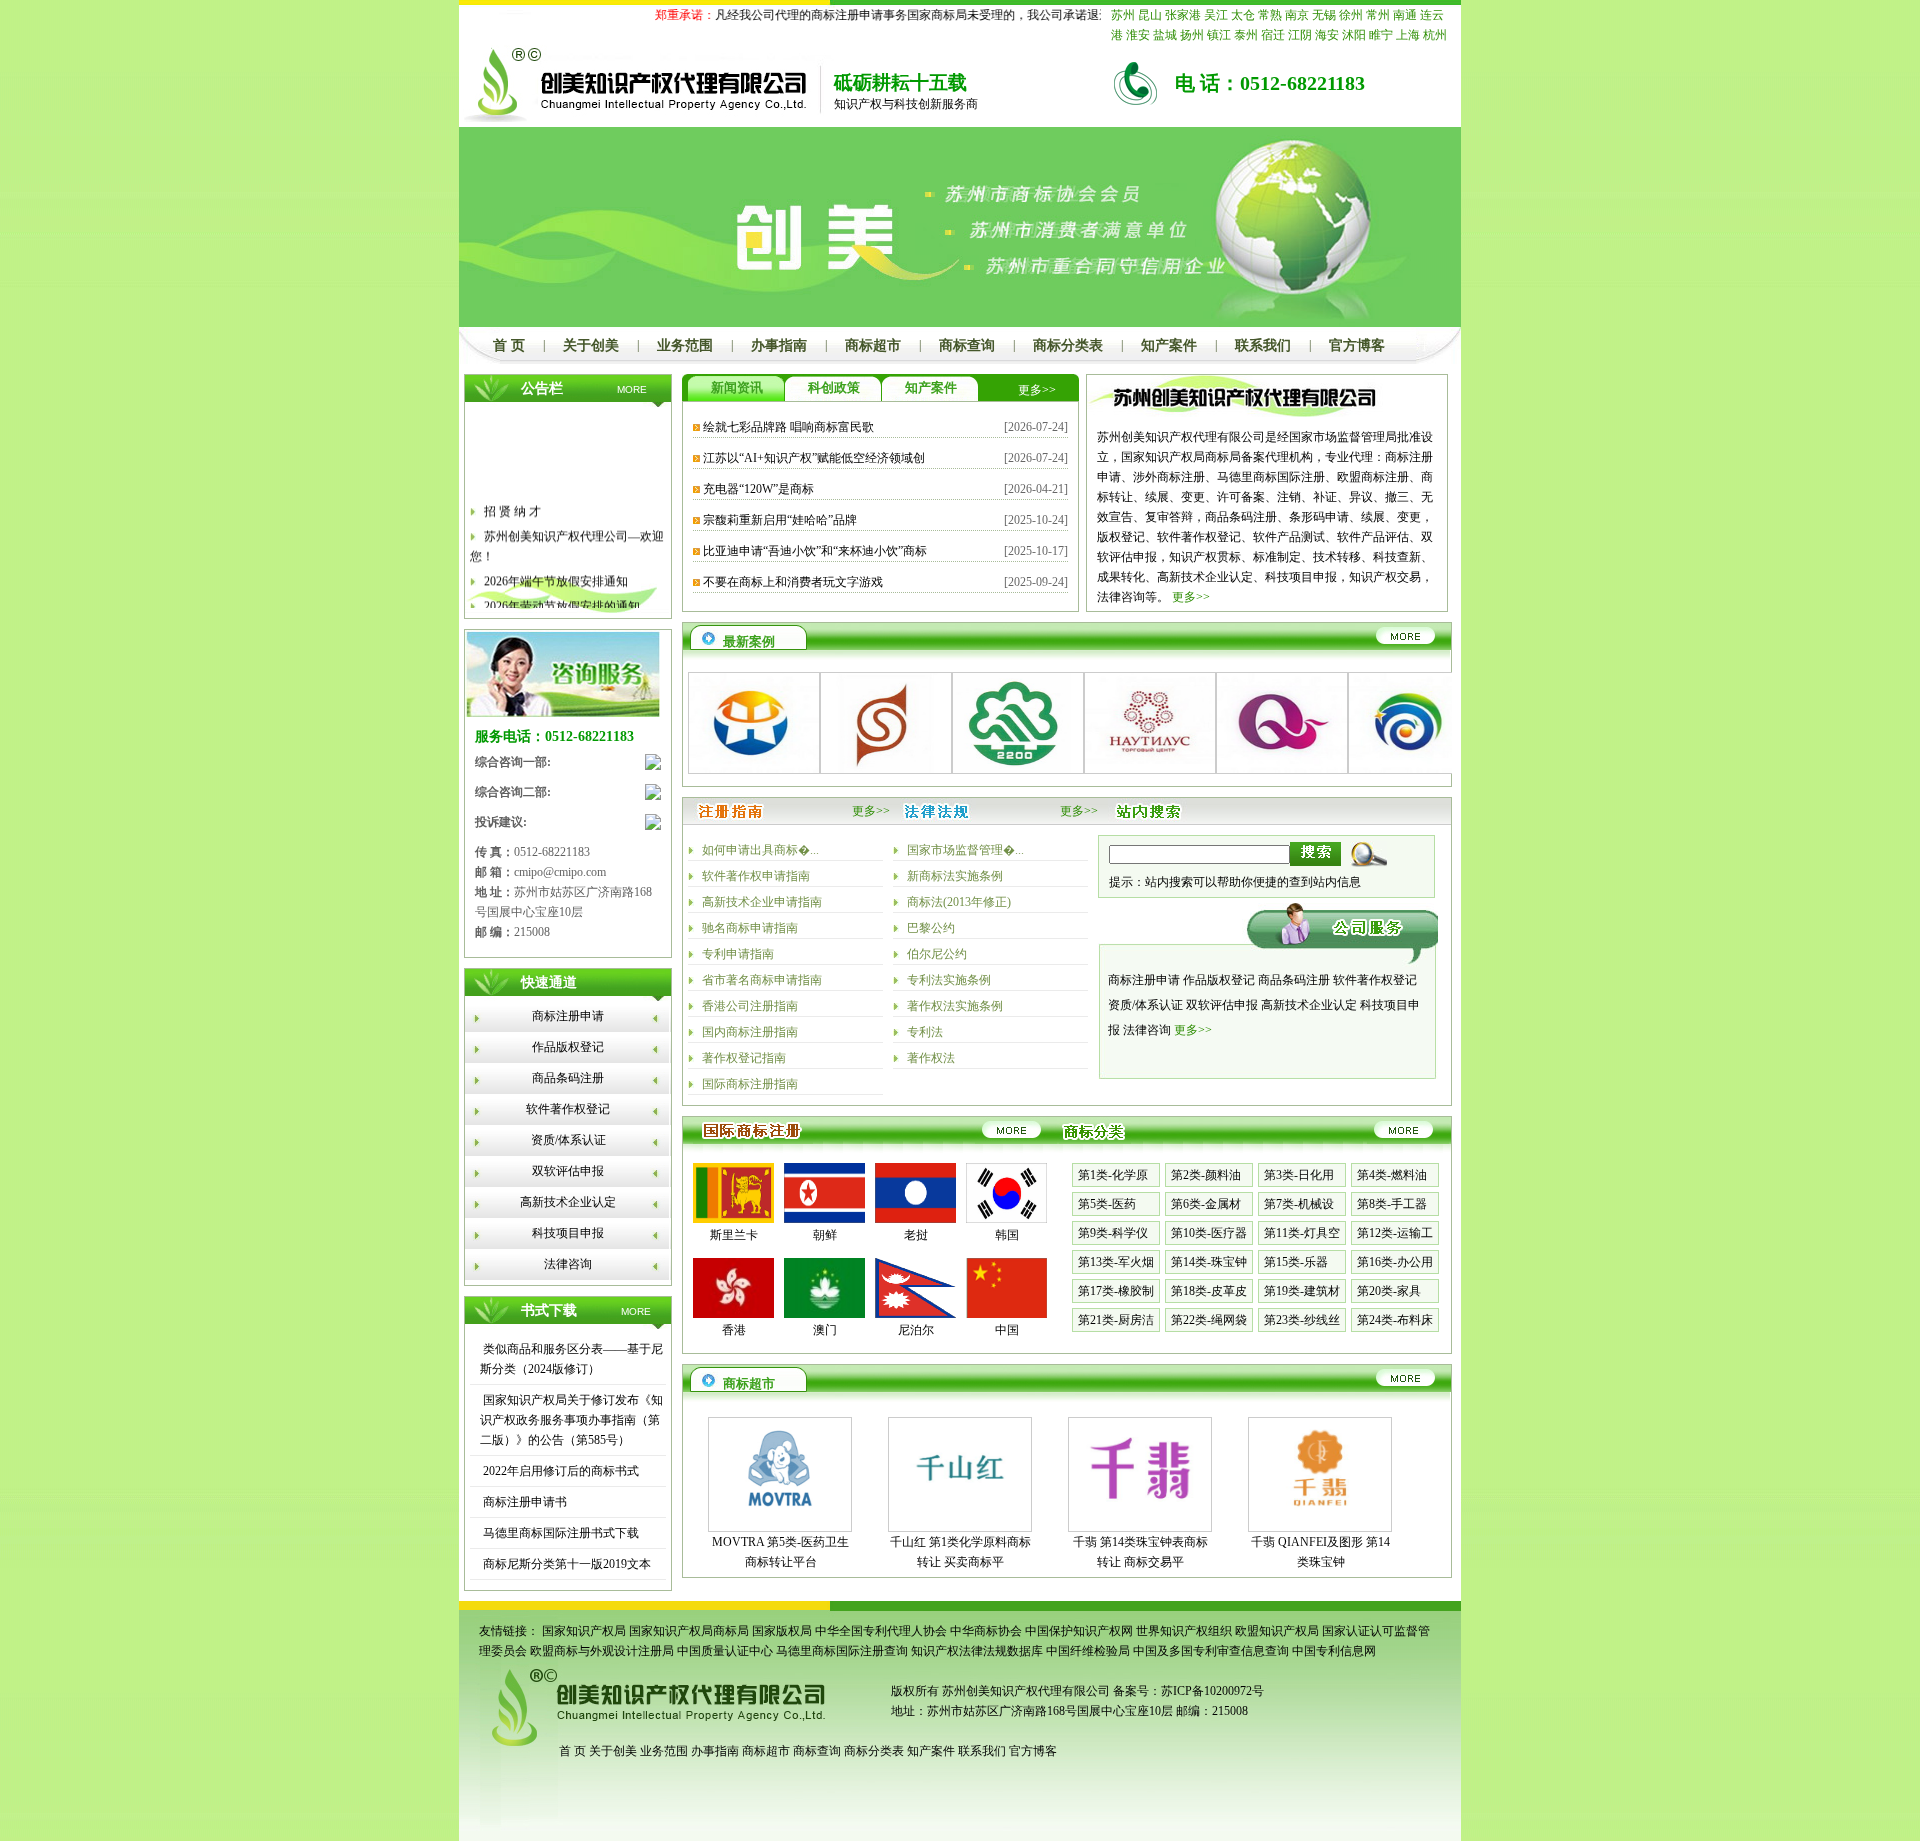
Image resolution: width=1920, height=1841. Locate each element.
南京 (1297, 15)
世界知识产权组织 (1184, 1631)
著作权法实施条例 (955, 1006)
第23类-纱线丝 (1302, 1320)
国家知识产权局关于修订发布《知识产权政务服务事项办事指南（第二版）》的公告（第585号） (571, 1420)
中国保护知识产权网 (1079, 1631)
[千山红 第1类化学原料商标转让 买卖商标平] (960, 1514)
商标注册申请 (568, 1016)
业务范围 (685, 345)
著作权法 (931, 1058)
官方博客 (1357, 345)
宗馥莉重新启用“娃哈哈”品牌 (780, 520)
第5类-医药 (1107, 1204)
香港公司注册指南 (750, 1006)
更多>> (1037, 390)
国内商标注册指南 (750, 1032)
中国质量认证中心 (725, 1651)
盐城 (1165, 35)
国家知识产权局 (584, 1631)
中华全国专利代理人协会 (881, 1631)
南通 (1405, 15)
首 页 (509, 345)
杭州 (1435, 35)
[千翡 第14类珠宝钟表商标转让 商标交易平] (1140, 1514)
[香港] (733, 1314)
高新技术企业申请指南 (762, 902)
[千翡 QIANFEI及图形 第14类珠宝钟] (1320, 1514)
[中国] (1006, 1314)
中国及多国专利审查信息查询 (1211, 1651)
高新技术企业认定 (568, 1202)
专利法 (925, 1032)
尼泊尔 (916, 1330)
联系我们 (1263, 345)
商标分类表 (1068, 345)
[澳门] (824, 1314)
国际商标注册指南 (750, 1084)
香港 (734, 1330)
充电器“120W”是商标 (758, 489)
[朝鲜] (824, 1219)
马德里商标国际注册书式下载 (559, 1533)
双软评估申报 (568, 1171)
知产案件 (1169, 345)
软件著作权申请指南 (756, 876)
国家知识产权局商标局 (689, 1631)
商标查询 (967, 345)
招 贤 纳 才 (512, 499)
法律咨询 (568, 1264)
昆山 (1150, 15)
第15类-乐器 (1296, 1262)
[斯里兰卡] (733, 1219)
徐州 (1351, 15)
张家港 (1183, 15)
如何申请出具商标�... (760, 850)
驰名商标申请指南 (750, 928)
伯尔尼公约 (937, 954)
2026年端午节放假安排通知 (556, 569)
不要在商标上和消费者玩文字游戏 (793, 582)
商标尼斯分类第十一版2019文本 (565, 1564)
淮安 (1138, 35)
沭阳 (1354, 35)
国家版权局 (782, 1631)
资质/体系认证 (568, 1140)
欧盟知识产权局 (1277, 1631)
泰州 (1246, 35)
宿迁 (1273, 35)
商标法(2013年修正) (959, 902)
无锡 (1324, 15)
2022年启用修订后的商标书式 (559, 1471)
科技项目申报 (568, 1233)
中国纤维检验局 (1088, 1651)
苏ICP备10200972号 (1212, 1691)
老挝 (916, 1235)
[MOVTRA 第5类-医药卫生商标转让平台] (780, 1514)
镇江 (1219, 35)
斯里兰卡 (734, 1235)
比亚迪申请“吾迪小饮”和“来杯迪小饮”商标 (815, 551)
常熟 (1270, 15)
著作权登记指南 (744, 1058)
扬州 (1192, 35)
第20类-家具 (1389, 1291)
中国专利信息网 (1334, 1651)
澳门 (825, 1330)
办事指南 (779, 345)
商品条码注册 (568, 1078)
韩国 (1007, 1235)
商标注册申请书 (523, 1502)
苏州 (1123, 15)
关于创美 (591, 345)
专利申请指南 (738, 954)
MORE (632, 389)
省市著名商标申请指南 (762, 980)
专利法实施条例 (949, 980)
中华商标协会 (986, 1631)
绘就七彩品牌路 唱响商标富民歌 (788, 427)
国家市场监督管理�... (965, 850)
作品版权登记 (568, 1047)
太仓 (1243, 15)
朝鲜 (825, 1235)
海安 (1327, 35)
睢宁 (1381, 35)
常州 (1378, 15)
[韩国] (1006, 1219)
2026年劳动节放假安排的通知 (562, 594)
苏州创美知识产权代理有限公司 (1024, 1691)
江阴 (1300, 35)
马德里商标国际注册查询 (842, 1651)
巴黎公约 (931, 928)
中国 (1007, 1330)
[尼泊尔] (915, 1314)
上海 (1408, 35)
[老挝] (915, 1219)
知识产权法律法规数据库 (977, 1651)
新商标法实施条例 (955, 876)
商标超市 (873, 345)
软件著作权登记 (568, 1109)
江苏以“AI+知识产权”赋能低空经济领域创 (814, 458)
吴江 (1216, 15)
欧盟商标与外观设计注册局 (602, 1651)
